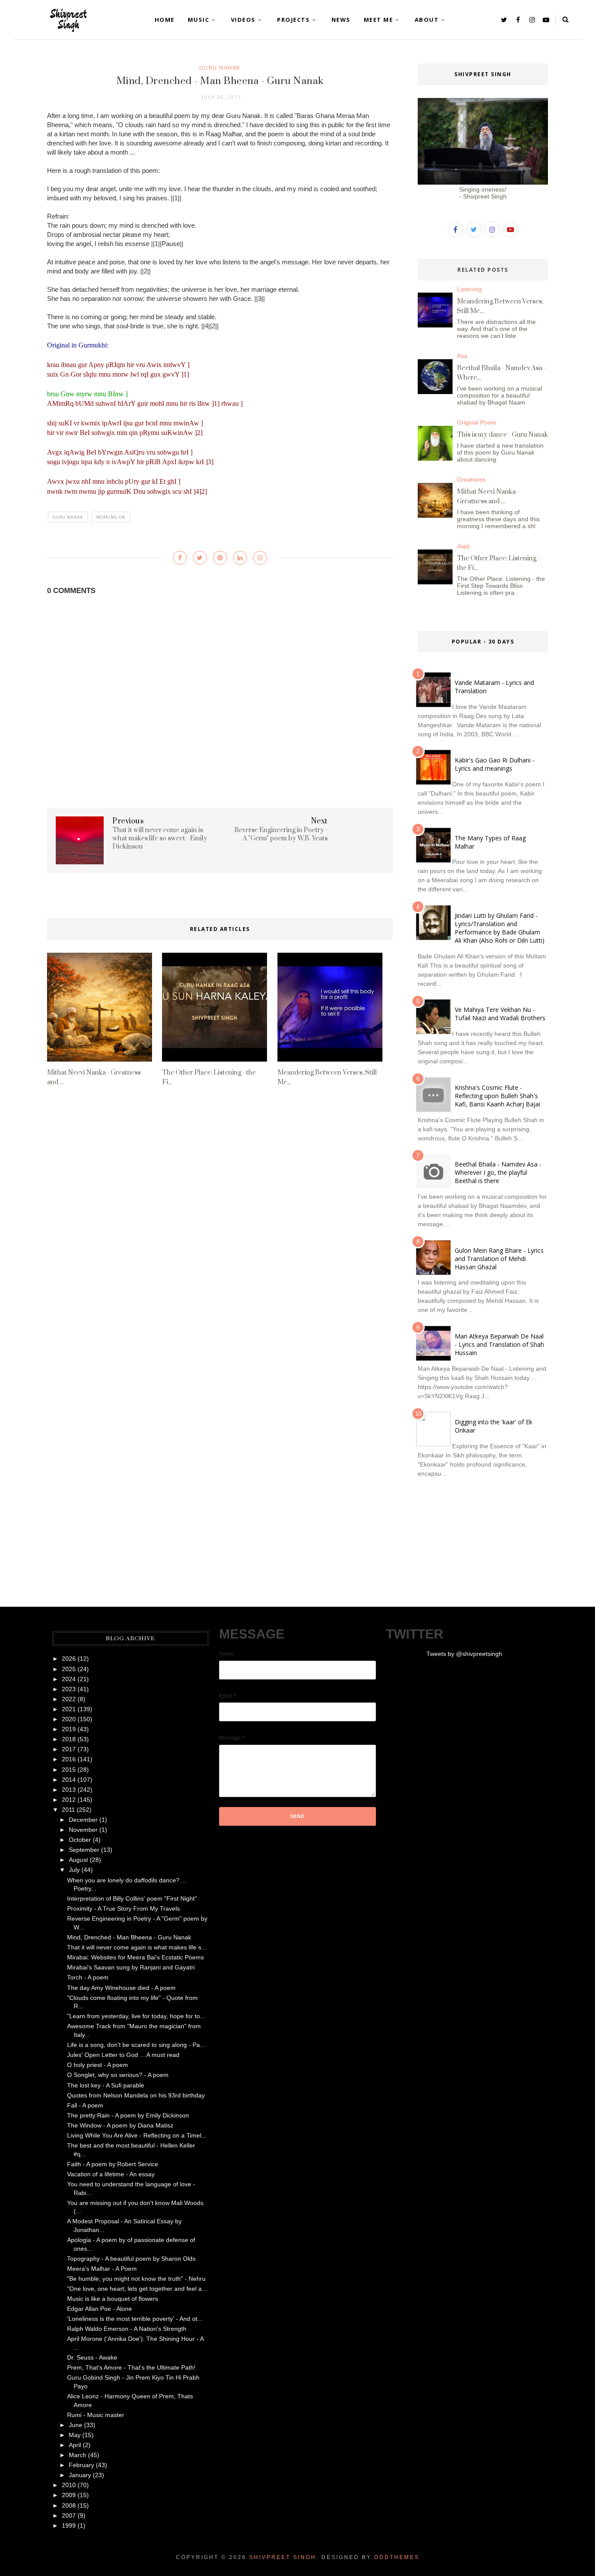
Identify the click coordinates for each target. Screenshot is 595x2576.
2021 (69, 1709)
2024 (69, 1679)
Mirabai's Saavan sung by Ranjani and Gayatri (131, 1967)
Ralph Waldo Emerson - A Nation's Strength (127, 2329)
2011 (68, 1810)
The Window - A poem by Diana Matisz (120, 2125)
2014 (69, 1780)
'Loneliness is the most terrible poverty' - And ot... (135, 2319)
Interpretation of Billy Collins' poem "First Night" (132, 1898)
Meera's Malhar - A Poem (102, 2269)
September (84, 1850)
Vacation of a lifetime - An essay (111, 2174)
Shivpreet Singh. (284, 2557)
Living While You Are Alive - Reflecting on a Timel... (137, 2135)
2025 (69, 1669)
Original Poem (477, 422)
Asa (462, 356)
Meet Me (379, 20)
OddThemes (397, 2557)
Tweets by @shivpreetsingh (464, 1654)
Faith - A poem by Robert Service (113, 2164)
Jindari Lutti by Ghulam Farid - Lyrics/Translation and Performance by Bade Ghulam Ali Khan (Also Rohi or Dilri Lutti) (500, 928)
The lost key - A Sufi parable (106, 2085)
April (75, 2445)
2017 (69, 1749)
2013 (69, 1790)
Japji (463, 546)
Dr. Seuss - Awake (92, 2357)
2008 (69, 2505)
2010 (69, 2485)
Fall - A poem (85, 2105)
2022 (69, 1699)
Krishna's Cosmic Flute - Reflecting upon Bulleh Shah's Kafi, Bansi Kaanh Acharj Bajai (497, 1096)
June (76, 2425)
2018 (69, 1739)
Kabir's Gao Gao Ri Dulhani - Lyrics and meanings (495, 764)
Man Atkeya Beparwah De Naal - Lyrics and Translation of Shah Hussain (499, 1344)
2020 (69, 1719)
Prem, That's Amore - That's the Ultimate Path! (131, 2367)
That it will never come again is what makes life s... (137, 1947)
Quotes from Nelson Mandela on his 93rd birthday (136, 2095)
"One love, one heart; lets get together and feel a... (137, 2289)
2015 (69, 1770)
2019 (69, 1729)
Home (165, 20)
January (80, 2475)
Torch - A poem (88, 1977)
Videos (243, 20)
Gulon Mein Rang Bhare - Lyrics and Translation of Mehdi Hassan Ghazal (499, 1259)
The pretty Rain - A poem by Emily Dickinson (128, 2115)
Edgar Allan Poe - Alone (100, 2309)
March (78, 2455)
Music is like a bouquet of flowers (113, 2299)
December (83, 1820)
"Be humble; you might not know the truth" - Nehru (136, 2279)
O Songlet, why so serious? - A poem (118, 2075)
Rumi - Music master (96, 2415)
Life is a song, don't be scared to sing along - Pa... (136, 2045)
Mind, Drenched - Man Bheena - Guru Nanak (129, 1937)
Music (199, 20)
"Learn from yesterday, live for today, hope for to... (136, 2016)
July (74, 1870)
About (427, 20)
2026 (69, 1659)
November (83, 1830)
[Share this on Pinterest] (220, 558)
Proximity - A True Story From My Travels (123, 1908)
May (75, 2435)
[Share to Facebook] (180, 558)
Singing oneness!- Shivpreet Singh (483, 193)
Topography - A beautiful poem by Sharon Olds (131, 2259)
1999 (69, 2525)
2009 (69, 2495)
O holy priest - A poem (98, 2065)
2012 (69, 1800)
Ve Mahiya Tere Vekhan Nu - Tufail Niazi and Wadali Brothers (500, 1014)
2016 (69, 1759)
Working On (111, 517)
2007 (69, 2515)
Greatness (471, 479)
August (78, 1860)
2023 (69, 1689)
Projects (293, 20)
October (80, 1840)
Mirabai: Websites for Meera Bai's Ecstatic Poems (135, 1957)
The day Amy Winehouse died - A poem (121, 1988)
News (341, 20)
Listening (469, 289)
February (81, 2465)
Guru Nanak (220, 67)
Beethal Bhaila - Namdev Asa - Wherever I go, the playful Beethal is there (498, 1172)
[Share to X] (200, 558)
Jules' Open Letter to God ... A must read (123, 2055)
